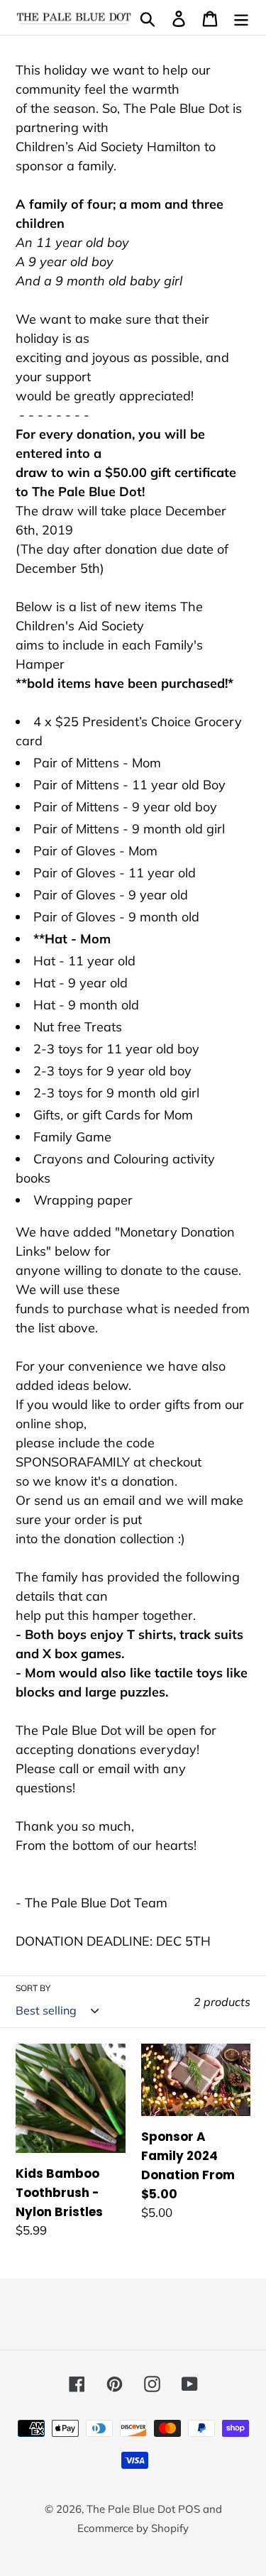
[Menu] (241, 17)
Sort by (33, 1988)
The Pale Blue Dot (132, 2509)
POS (189, 2509)
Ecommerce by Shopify (133, 2528)
